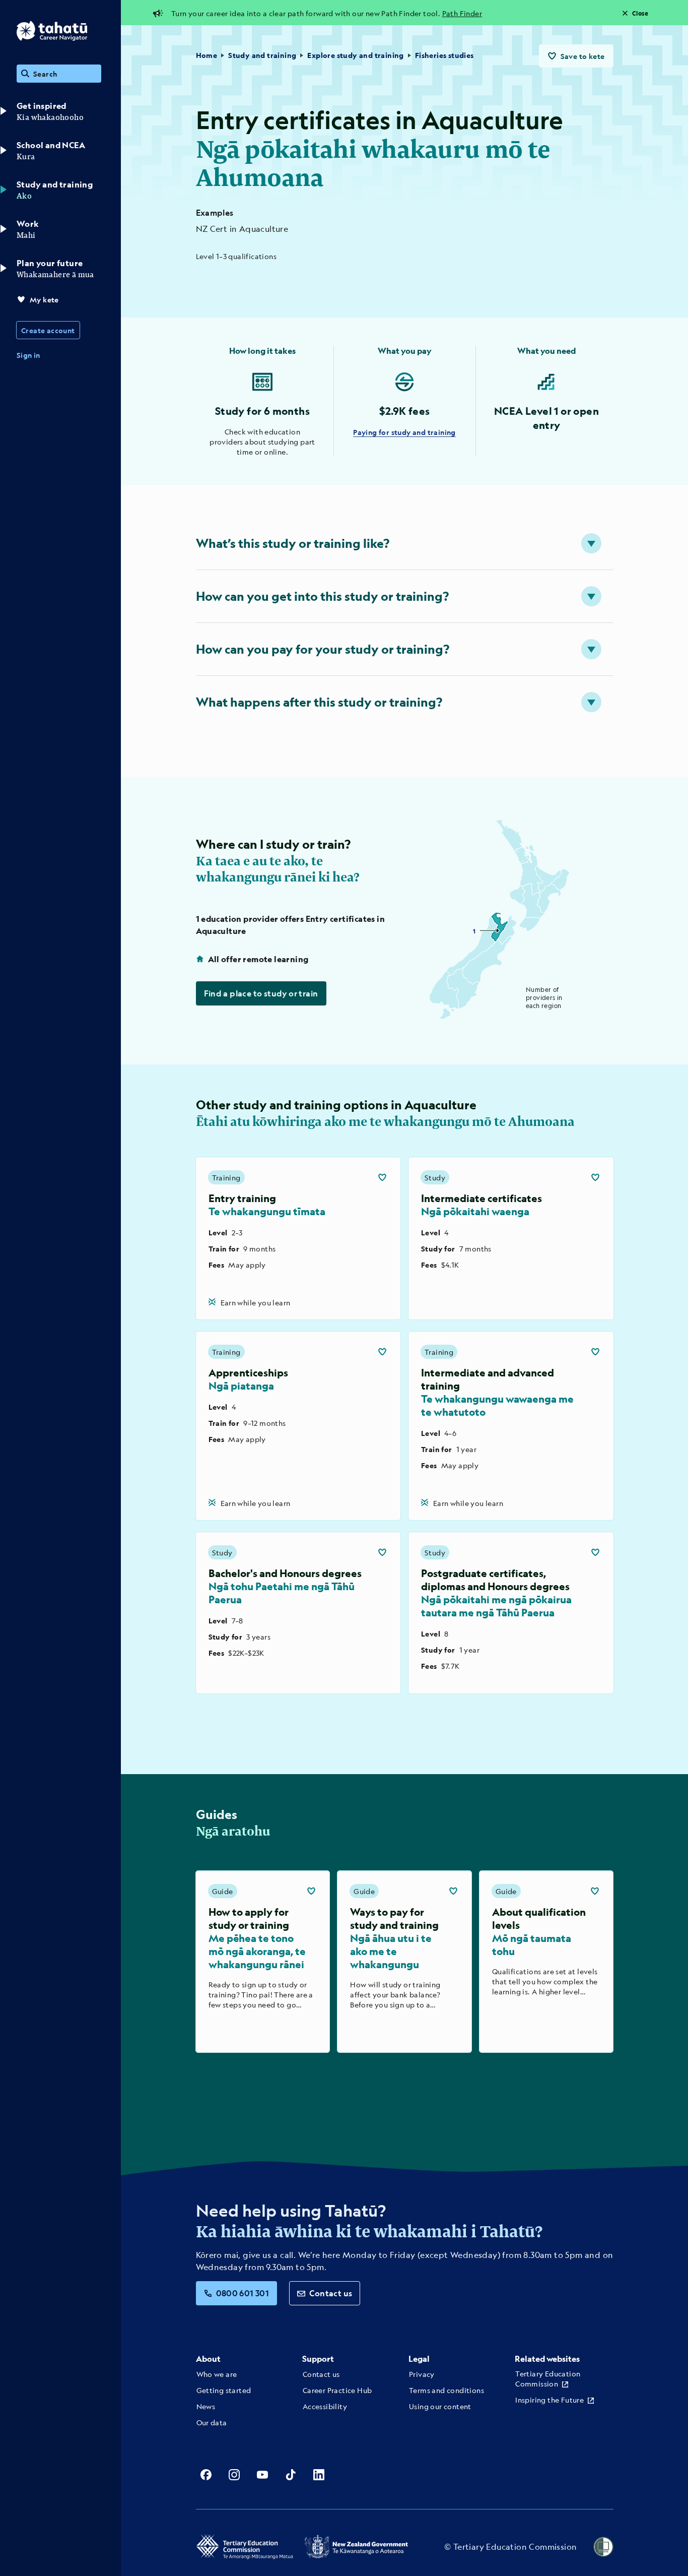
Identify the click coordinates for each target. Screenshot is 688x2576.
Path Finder (462, 13)
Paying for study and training (404, 432)
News (206, 2406)
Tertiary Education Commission (548, 2378)
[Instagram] (234, 2475)
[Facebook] (206, 2475)
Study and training (262, 55)
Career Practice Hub (337, 2390)
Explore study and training (355, 55)
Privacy (422, 2374)
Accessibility (325, 2406)
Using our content (440, 2406)
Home (207, 55)
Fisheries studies (444, 55)
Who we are (217, 2374)
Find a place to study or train (261, 993)
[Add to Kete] (382, 1177)
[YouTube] (262, 2475)
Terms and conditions (446, 2390)
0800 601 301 (243, 2293)
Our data (212, 2422)
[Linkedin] (319, 2475)
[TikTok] (291, 2475)
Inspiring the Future (549, 2400)
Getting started (224, 2390)
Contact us (331, 2293)
